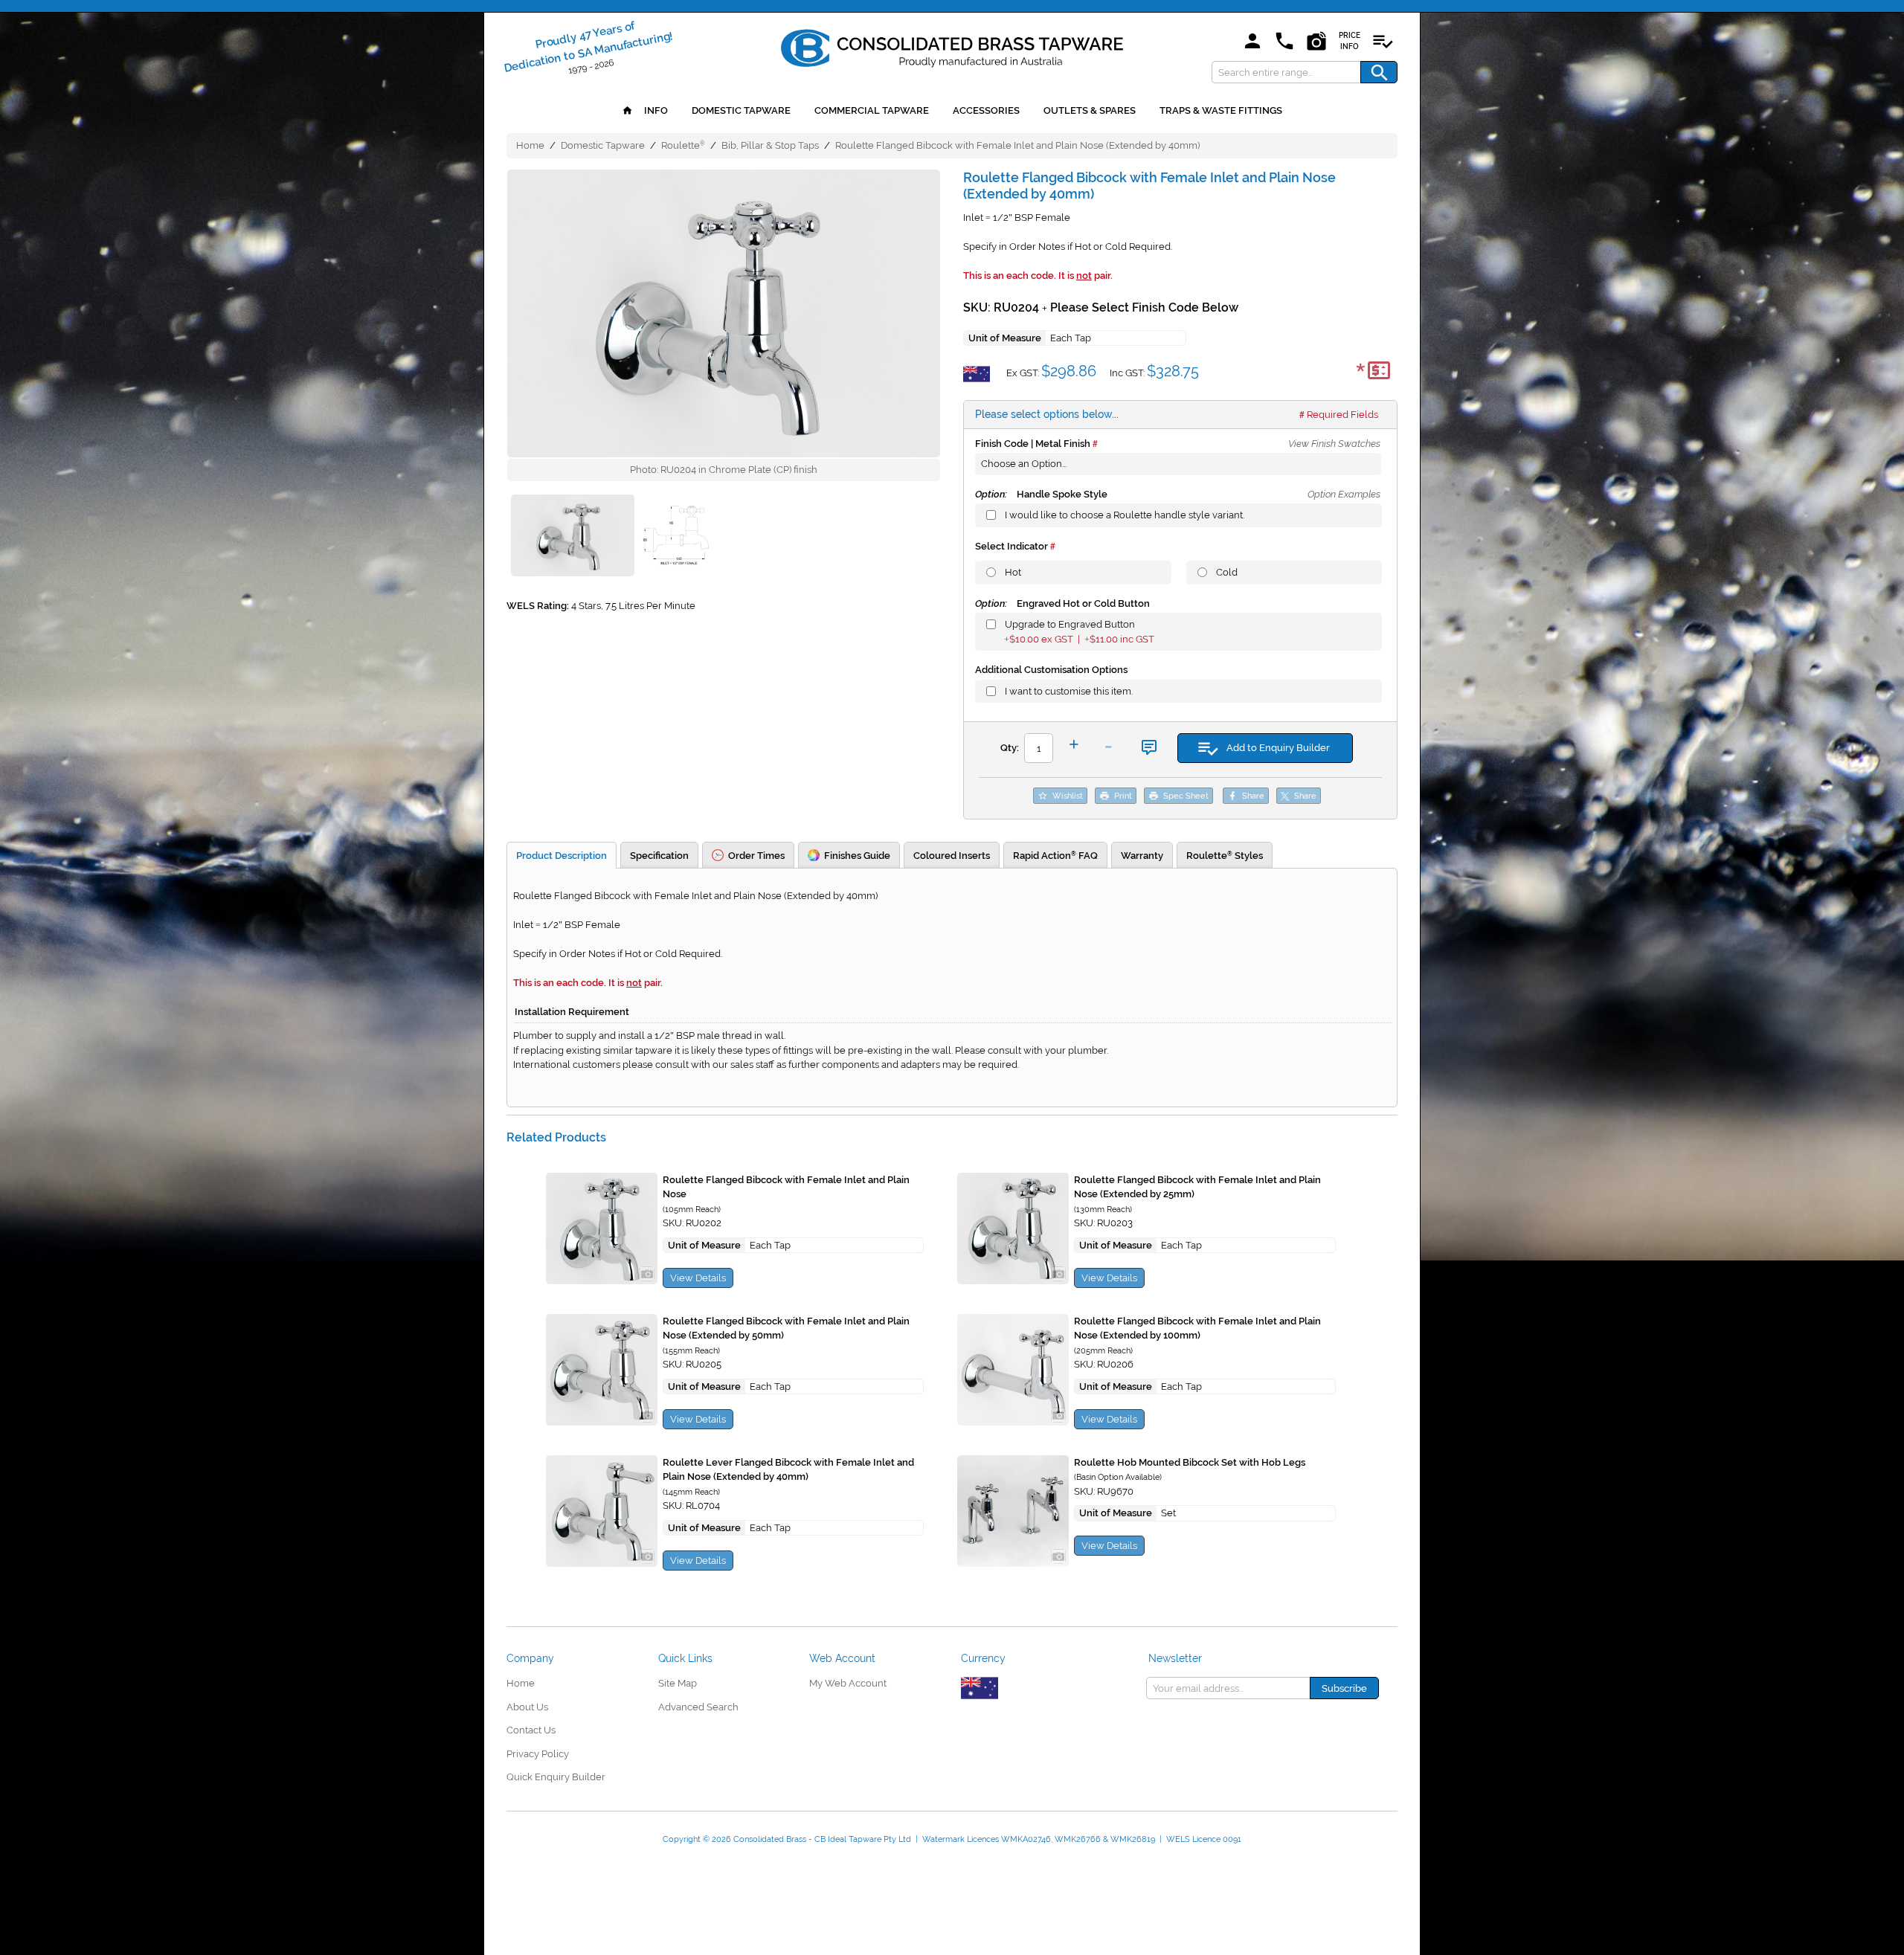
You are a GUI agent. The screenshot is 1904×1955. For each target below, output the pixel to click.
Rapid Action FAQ (1055, 856)
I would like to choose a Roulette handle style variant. (1125, 515)
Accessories (986, 110)
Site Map (678, 1683)
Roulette (683, 145)
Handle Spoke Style (1041, 494)
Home (530, 145)
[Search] (1379, 72)
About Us (527, 1707)
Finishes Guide (857, 856)
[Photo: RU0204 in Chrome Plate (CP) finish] (724, 314)
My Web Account (848, 1683)
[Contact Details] (1284, 42)
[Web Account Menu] (1252, 42)
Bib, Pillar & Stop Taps (770, 145)
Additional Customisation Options (1051, 670)
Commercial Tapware (872, 110)
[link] (952, 45)
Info (655, 110)
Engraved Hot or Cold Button (1062, 603)
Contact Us (531, 1730)
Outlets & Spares (1090, 110)
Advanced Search (698, 1707)
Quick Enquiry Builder (556, 1777)
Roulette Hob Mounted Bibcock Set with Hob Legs (1190, 1462)
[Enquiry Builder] (1383, 42)
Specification (659, 856)
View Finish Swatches (1334, 444)
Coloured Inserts (952, 856)
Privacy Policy (538, 1754)
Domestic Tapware (741, 110)
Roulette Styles (1225, 856)
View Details (698, 1278)
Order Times (756, 856)
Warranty (1142, 856)
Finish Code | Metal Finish (1033, 444)
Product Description (562, 856)
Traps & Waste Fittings (1221, 110)
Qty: (1010, 748)
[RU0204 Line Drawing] (678, 538)
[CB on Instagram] (1316, 42)
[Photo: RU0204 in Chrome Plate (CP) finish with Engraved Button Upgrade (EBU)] (572, 538)
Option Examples (1344, 494)
